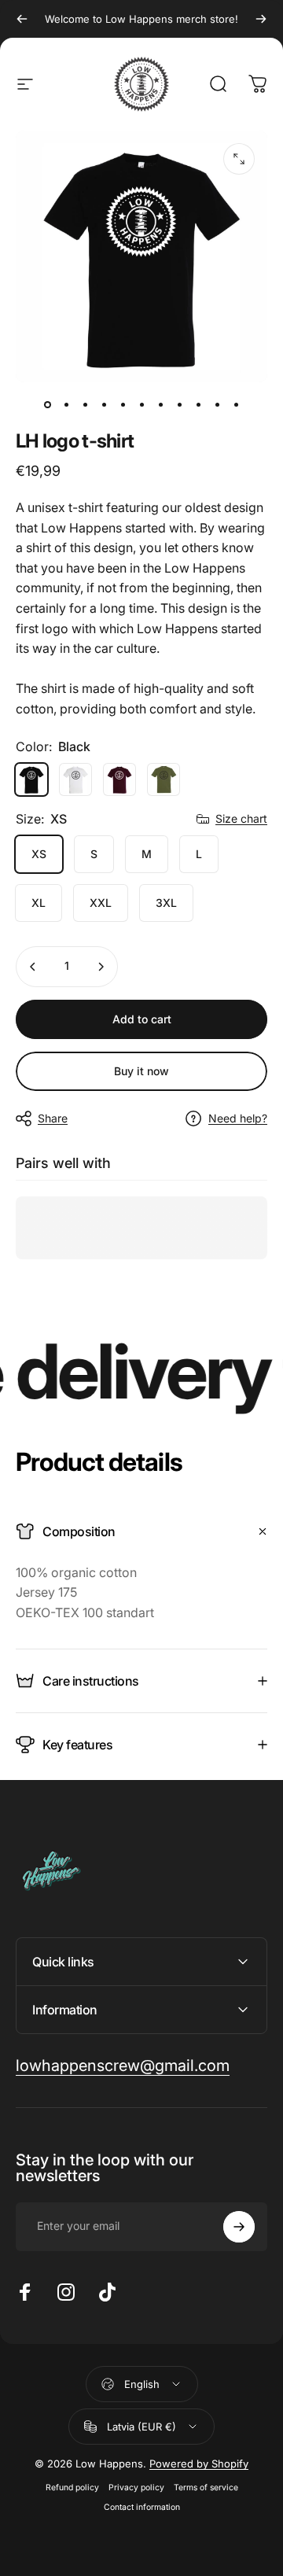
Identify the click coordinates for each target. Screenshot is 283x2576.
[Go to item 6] (141, 404)
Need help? (238, 1118)
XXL (101, 903)
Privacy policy (136, 2488)
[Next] (261, 19)
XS (39, 854)
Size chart (241, 818)
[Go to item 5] (123, 404)
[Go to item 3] (104, 404)
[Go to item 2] (85, 404)
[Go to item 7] (160, 404)
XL (39, 903)
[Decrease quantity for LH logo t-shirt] (33, 967)
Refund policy (72, 2488)
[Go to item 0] (47, 404)
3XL (166, 903)
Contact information (142, 2507)
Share (53, 1118)
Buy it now (141, 1071)
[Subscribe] (239, 2227)
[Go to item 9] (198, 404)
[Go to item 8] (179, 404)
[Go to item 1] (66, 404)
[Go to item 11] (236, 404)
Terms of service (206, 2488)
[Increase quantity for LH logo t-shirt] (101, 967)
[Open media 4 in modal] (239, 159)
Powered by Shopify (199, 2464)
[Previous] (22, 19)
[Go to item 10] (217, 404)
